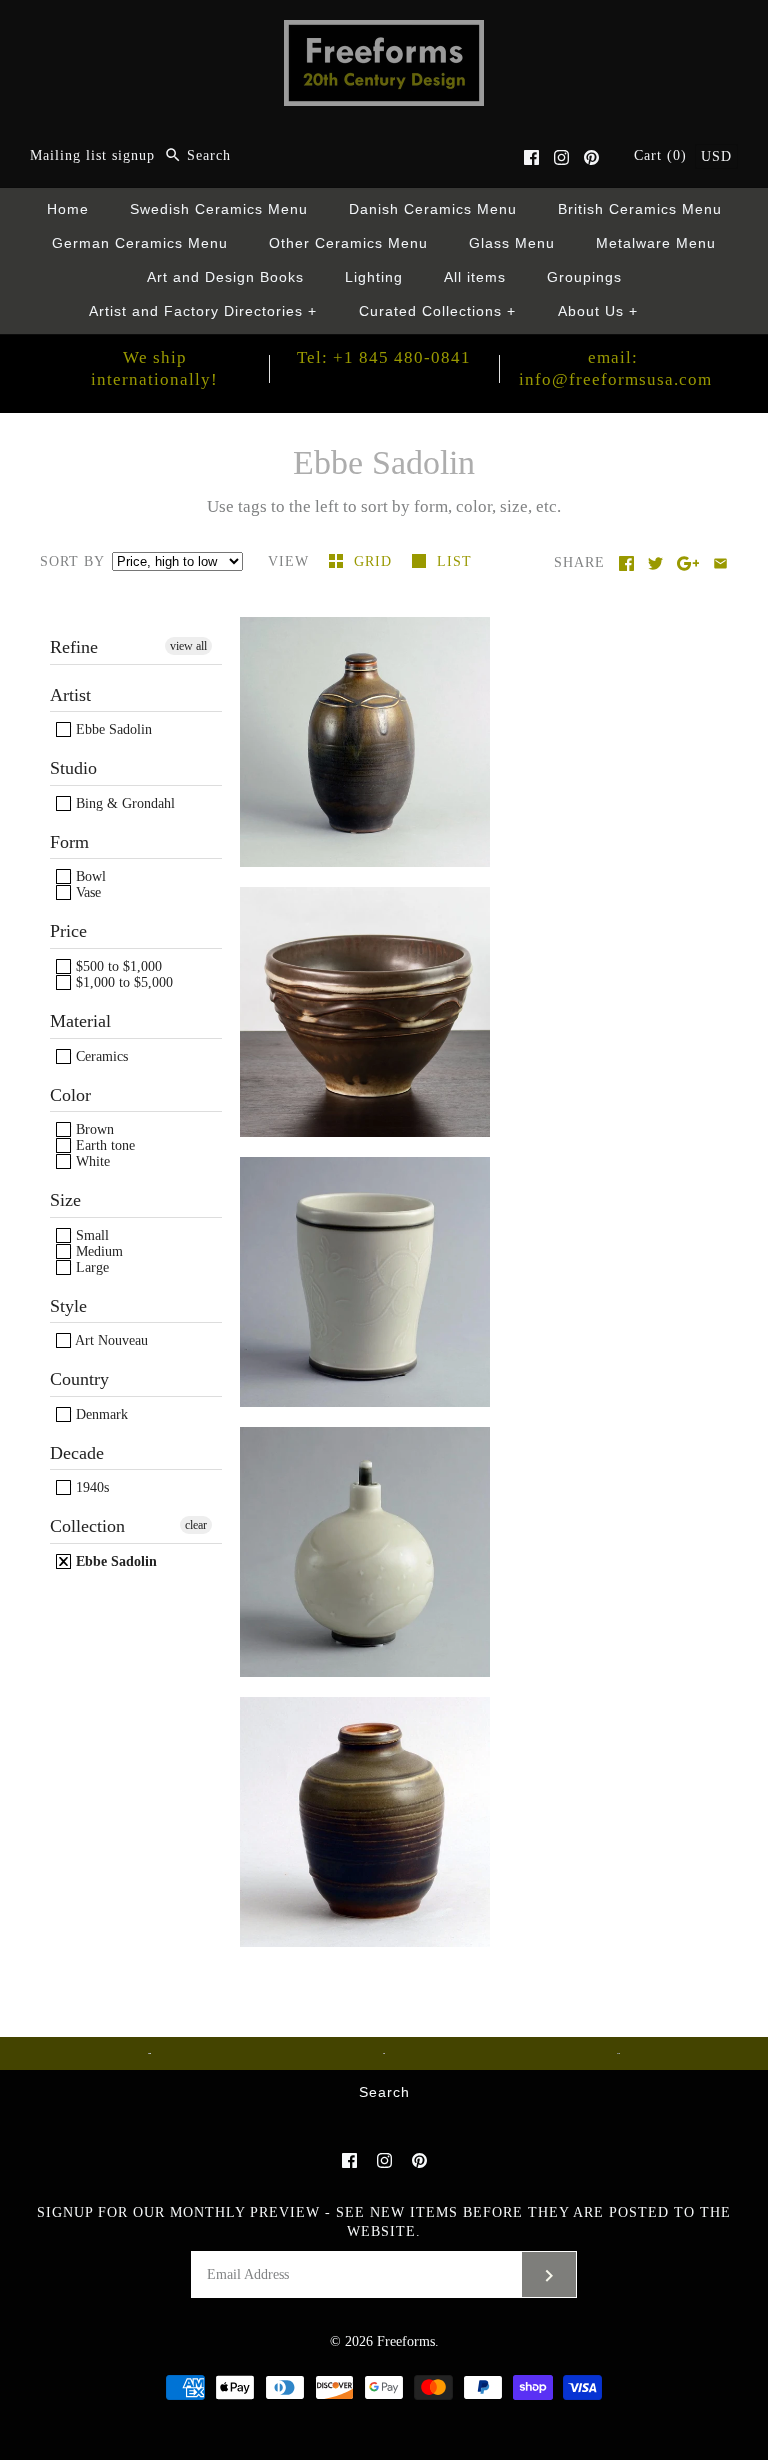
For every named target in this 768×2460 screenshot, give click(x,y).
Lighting (374, 277)
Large (90, 1267)
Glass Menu (512, 243)
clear (196, 1525)
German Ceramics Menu (140, 243)
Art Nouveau (110, 1340)
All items (475, 277)
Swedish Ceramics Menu (219, 209)
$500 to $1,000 (117, 966)
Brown (93, 1129)
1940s (90, 1487)
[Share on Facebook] (626, 563)
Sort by (72, 561)
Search (384, 2092)
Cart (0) (663, 155)
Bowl (89, 876)
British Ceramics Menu (640, 209)
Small (90, 1235)
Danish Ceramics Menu (433, 209)
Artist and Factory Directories (203, 311)
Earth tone (103, 1145)
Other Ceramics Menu (348, 243)
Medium (97, 1251)
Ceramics (100, 1056)
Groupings (584, 277)
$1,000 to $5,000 (122, 982)
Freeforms (406, 2341)
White (91, 1161)
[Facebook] (531, 157)
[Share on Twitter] (655, 563)
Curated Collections (438, 311)
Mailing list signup (92, 155)
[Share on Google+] (688, 563)
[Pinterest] (591, 157)
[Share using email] (720, 563)
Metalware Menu (656, 243)
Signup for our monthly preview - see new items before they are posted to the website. (384, 2222)
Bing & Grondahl (123, 803)
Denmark (100, 1414)
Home (68, 209)
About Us (598, 311)
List (454, 561)
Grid (375, 561)
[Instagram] (561, 157)
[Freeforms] (384, 33)
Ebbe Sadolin (112, 729)
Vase (86, 892)
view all (188, 646)
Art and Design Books (225, 277)
